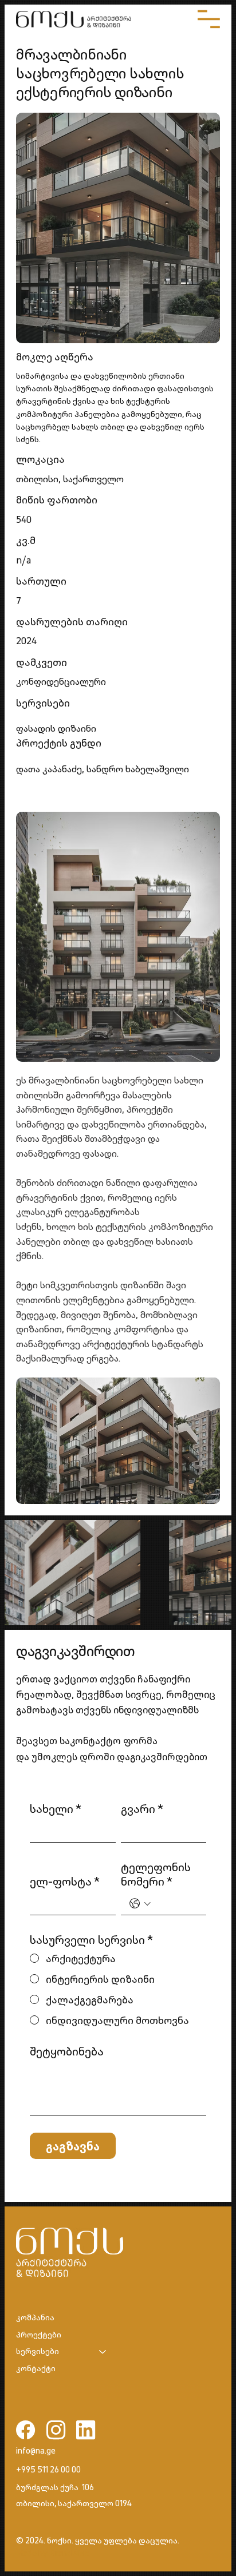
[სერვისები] (103, 2352)
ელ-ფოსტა (65, 1881)
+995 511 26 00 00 (48, 2470)
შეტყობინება (67, 2051)
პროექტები (39, 2335)
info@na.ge (36, 2451)
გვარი (142, 1809)
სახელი (56, 1809)
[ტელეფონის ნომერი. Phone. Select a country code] (140, 1904)
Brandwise (69, 2553)
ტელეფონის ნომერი (156, 1874)
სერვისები (38, 2351)
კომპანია (35, 2317)
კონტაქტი (36, 2368)
